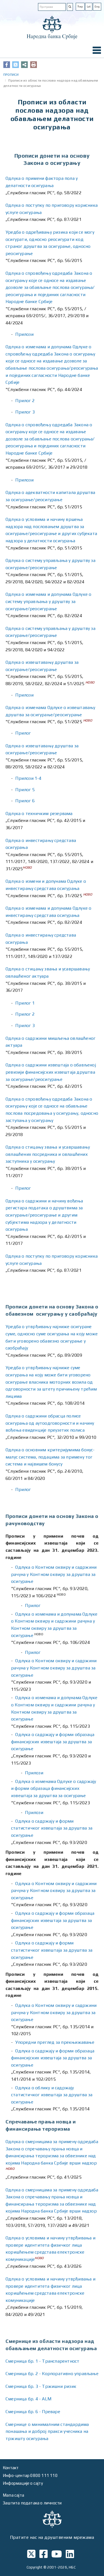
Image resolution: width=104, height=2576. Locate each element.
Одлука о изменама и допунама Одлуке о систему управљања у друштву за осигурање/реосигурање (48, 601)
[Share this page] (24, 65)
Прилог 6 (25, 801)
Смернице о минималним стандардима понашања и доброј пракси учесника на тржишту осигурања (47, 2431)
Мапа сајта (13, 2495)
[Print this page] (34, 65)
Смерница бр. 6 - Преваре (33, 2412)
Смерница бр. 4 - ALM (28, 2399)
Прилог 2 (25, 401)
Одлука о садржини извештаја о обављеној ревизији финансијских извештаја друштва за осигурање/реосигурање (51, 1072)
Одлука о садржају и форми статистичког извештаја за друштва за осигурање (52, 1828)
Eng (97, 7)
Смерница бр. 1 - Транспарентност (42, 2361)
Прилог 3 (25, 412)
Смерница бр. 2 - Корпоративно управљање (52, 2374)
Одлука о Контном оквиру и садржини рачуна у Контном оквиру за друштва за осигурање (54, 1574)
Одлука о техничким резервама (39, 813)
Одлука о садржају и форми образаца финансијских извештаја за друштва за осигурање (53, 1742)
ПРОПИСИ (11, 75)
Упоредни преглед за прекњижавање (55, 2042)
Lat (89, 7)
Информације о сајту (23, 2483)
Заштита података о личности (32, 2503)
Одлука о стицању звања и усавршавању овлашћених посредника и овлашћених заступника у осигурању (48, 1154)
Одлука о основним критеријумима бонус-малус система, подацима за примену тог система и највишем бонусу (50, 1457)
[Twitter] (16, 65)
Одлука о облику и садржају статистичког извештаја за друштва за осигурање (52, 2095)
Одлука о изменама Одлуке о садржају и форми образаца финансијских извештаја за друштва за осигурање (54, 1788)
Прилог (23, 733)
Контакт (11, 2468)
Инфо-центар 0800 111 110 (30, 2475)
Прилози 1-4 (28, 778)
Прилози (24, 334)
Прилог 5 (25, 790)
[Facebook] (7, 65)
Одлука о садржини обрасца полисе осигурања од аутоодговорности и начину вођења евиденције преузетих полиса (50, 1423)
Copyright (35, 2567)
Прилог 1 (25, 1003)
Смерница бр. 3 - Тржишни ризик (41, 2386)
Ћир (80, 7)
